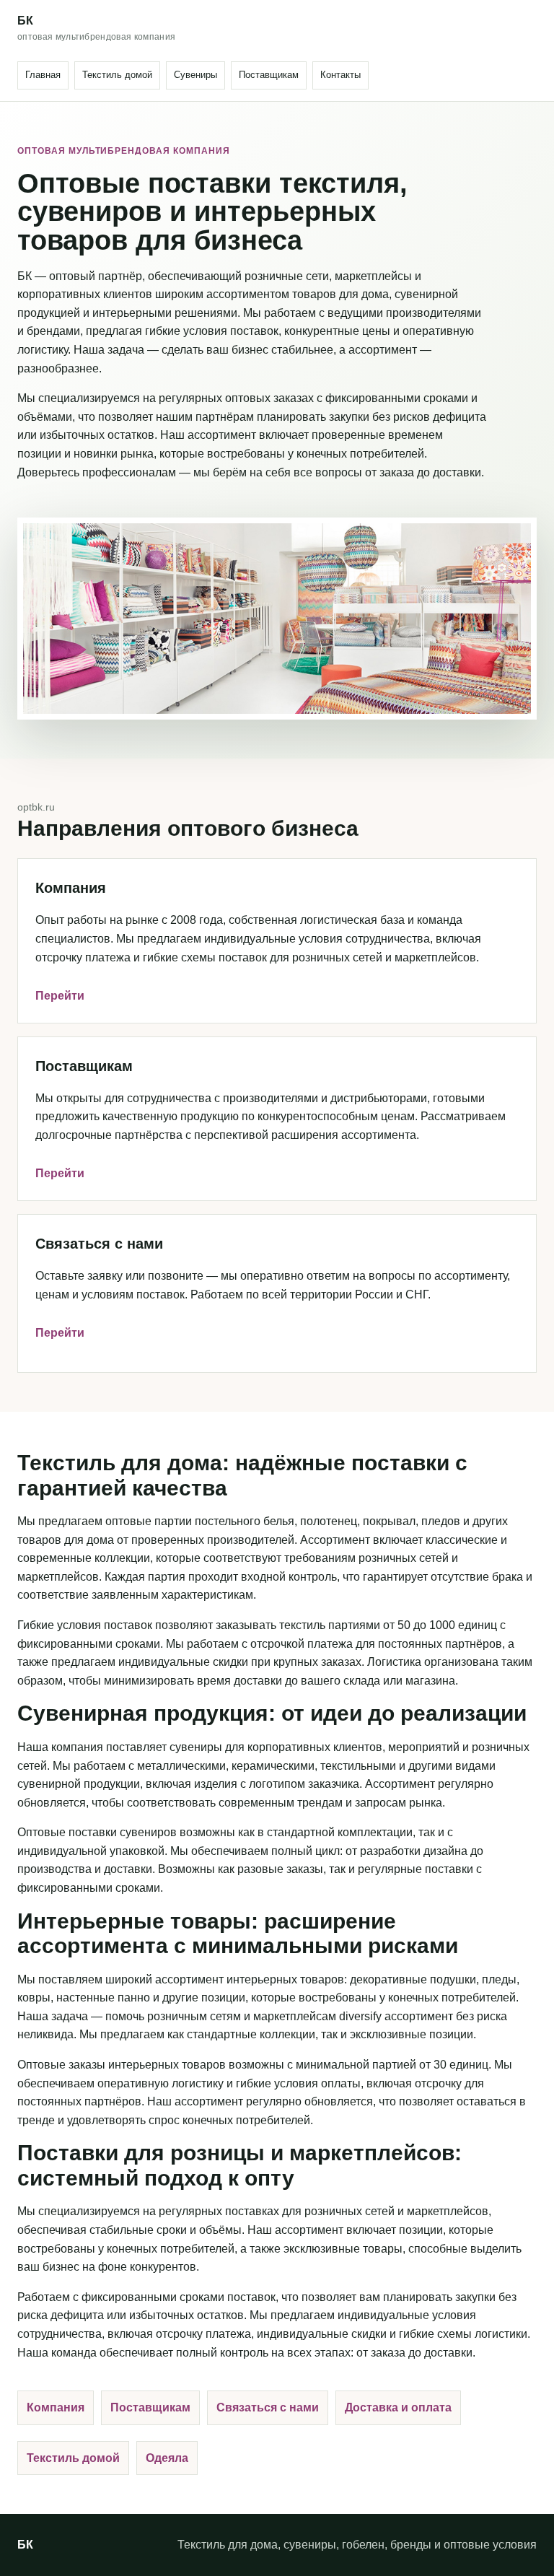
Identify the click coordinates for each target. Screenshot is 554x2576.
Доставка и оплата (398, 2407)
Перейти (60, 996)
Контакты (340, 75)
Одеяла (167, 2458)
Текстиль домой (117, 75)
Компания (56, 2407)
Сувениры (195, 75)
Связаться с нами (268, 2407)
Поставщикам (269, 75)
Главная (43, 75)
